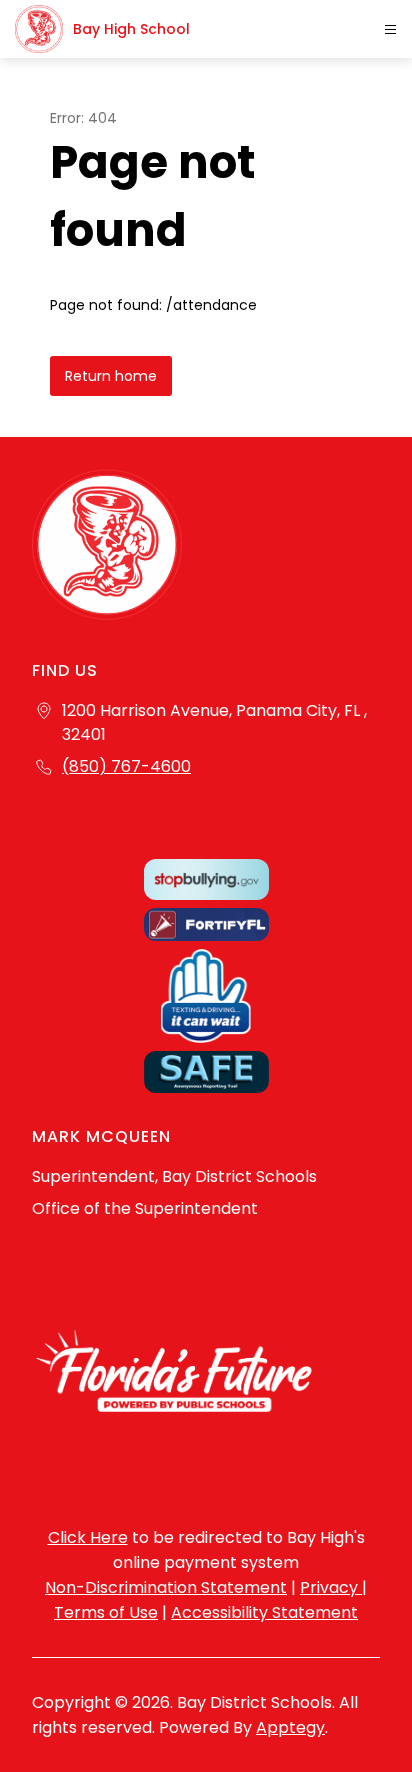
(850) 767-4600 (126, 766)
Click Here (88, 1537)
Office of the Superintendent (145, 1208)
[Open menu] (390, 29)
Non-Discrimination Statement (166, 1587)
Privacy (331, 1587)
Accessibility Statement (264, 1612)
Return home (111, 376)
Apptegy (290, 1727)
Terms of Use (106, 1612)
